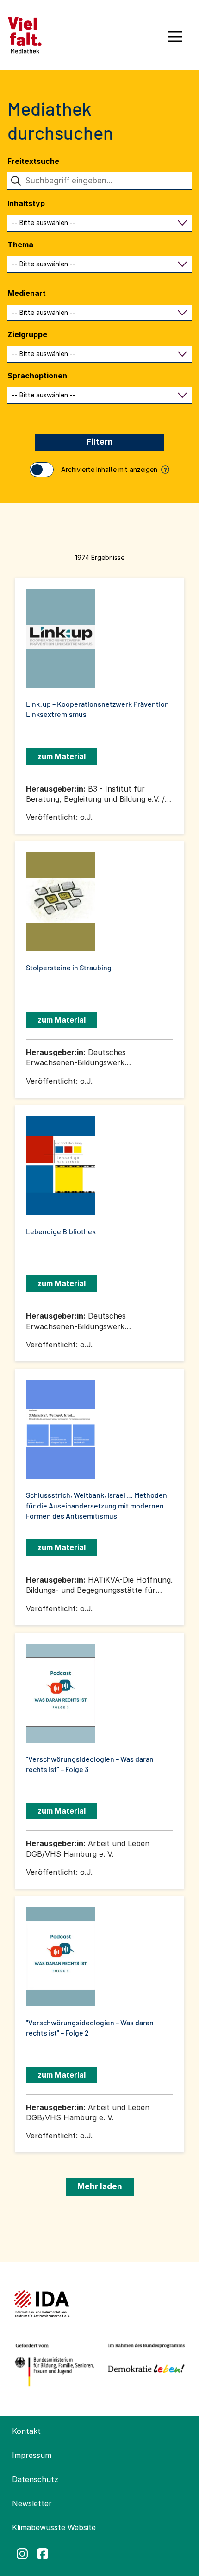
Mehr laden (100, 2186)
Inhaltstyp (26, 203)
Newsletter (32, 2503)
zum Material (62, 756)
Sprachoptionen (37, 376)
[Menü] (175, 40)
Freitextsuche (33, 161)
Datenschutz (35, 2479)
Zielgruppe (27, 334)
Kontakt (26, 2431)
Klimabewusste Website (54, 2527)
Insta (22, 2554)
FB (43, 2554)
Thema (20, 245)
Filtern (100, 442)
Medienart (27, 293)
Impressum (32, 2455)
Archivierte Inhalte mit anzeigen (114, 469)
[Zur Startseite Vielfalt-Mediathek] (25, 34)
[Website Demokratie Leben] (144, 2365)
